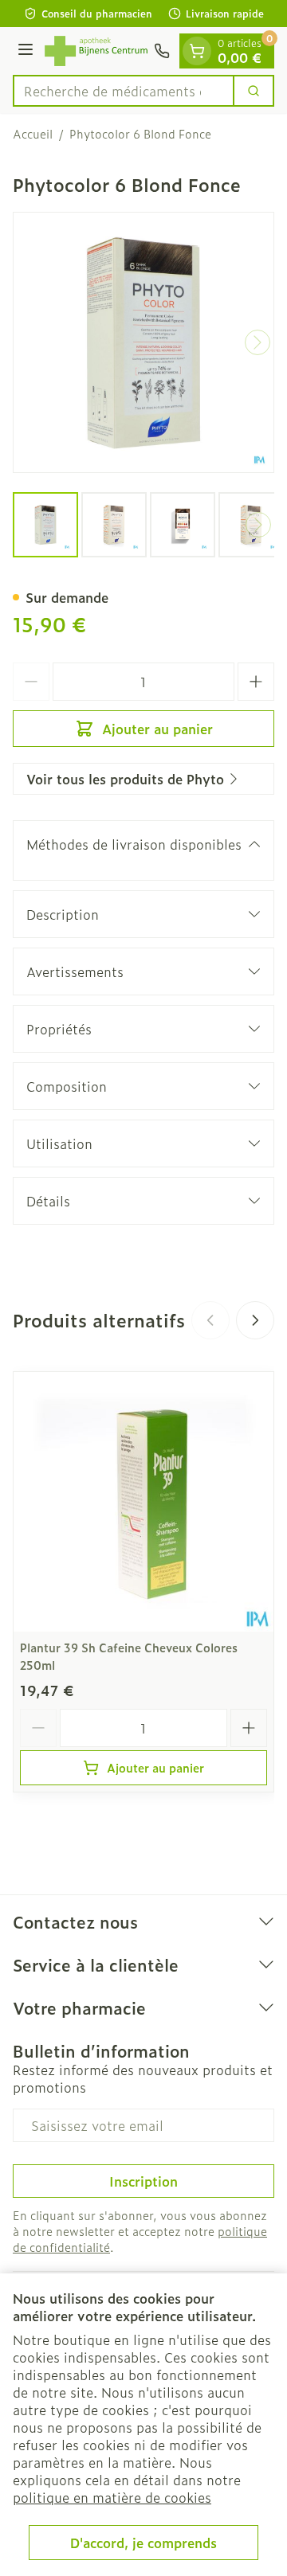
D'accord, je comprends (143, 2543)
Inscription (143, 2181)
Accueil (33, 134)
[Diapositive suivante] (255, 1320)
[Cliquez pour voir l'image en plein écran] (143, 342)
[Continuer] (258, 342)
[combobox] (124, 91)
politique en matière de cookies (112, 2497)
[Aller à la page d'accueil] (96, 51)
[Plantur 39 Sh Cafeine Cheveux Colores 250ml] (143, 1502)
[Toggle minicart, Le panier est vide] (197, 51)
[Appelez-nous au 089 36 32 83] (162, 51)
